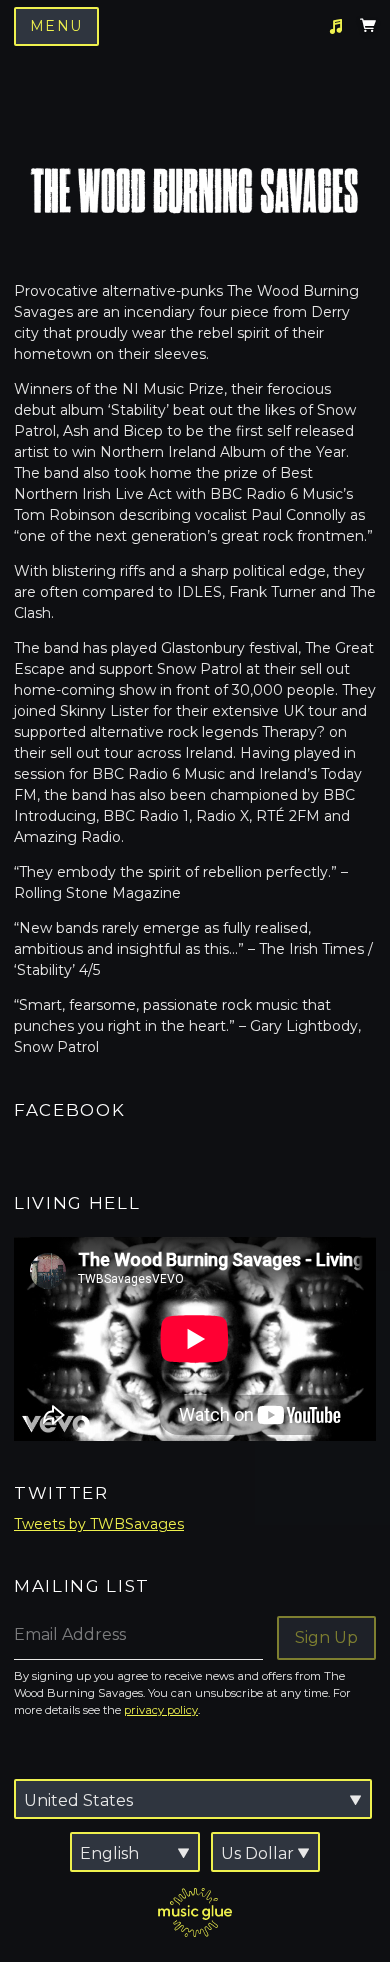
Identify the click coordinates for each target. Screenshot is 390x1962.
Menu (56, 26)
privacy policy (161, 1710)
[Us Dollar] (265, 1852)
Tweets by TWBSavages (99, 1524)
